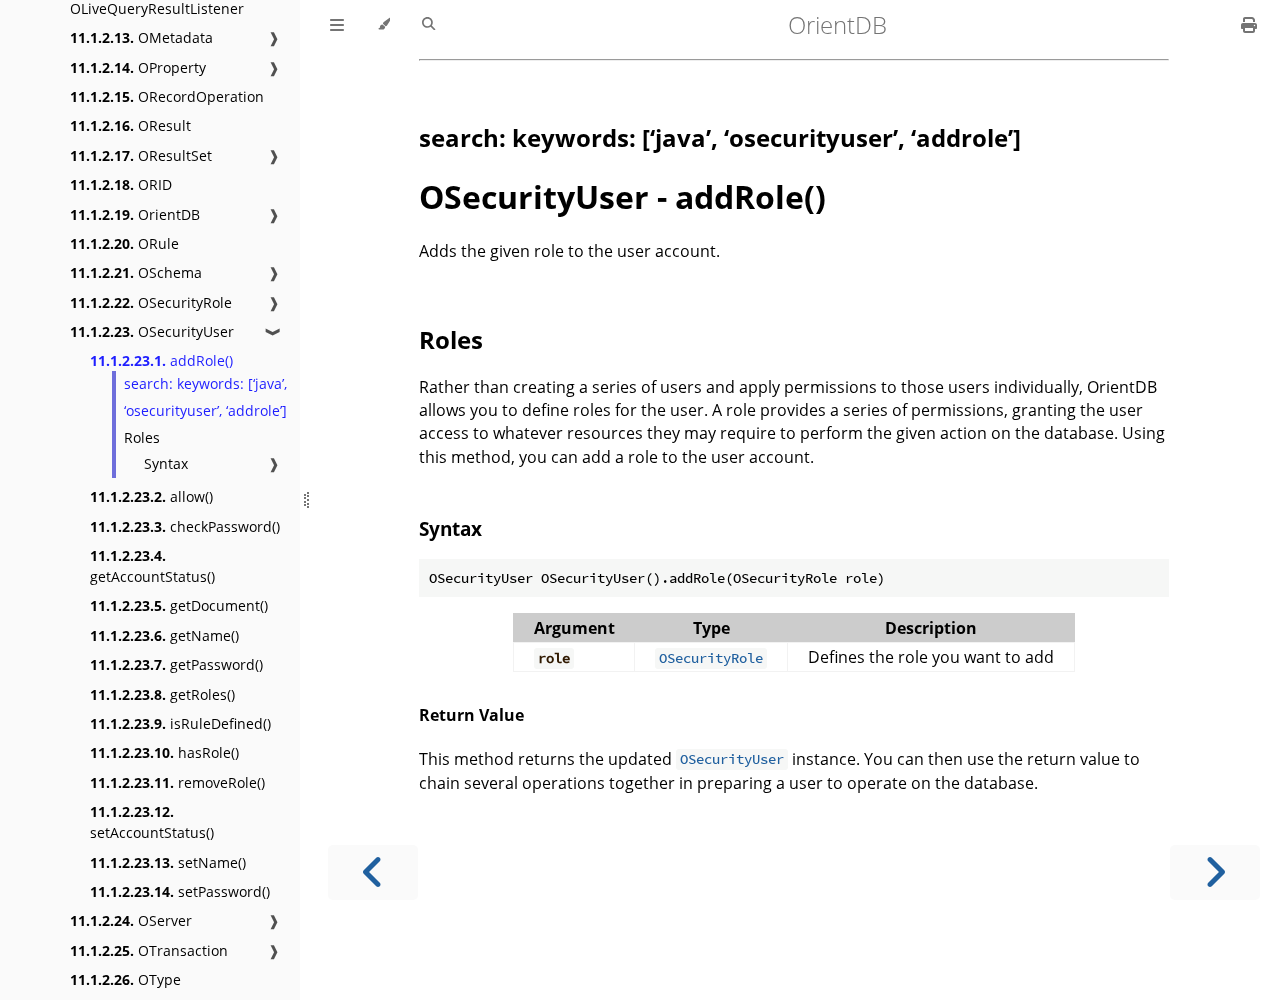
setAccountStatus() (152, 822)
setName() (168, 862)
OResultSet (141, 155)
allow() (151, 496)
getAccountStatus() (152, 566)
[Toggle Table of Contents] (337, 25)
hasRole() (164, 752)
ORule (124, 243)
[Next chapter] (1215, 872)
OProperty (138, 67)
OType (125, 979)
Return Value (471, 715)
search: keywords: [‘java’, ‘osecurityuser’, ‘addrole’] (205, 397)
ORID (121, 184)
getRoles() (162, 694)
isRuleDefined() (180, 723)
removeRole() (177, 782)
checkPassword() (185, 526)
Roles (142, 437)
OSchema (136, 272)
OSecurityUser (152, 331)
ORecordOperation (167, 96)
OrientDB (135, 214)
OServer (131, 920)
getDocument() (179, 605)
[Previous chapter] (373, 872)
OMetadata (141, 37)
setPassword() (180, 891)
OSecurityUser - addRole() (622, 196)
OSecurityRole (151, 302)
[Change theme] (383, 25)
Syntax (166, 463)
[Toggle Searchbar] (428, 25)
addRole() (161, 360)
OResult (130, 125)
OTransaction (149, 950)
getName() (164, 635)
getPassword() (176, 664)
